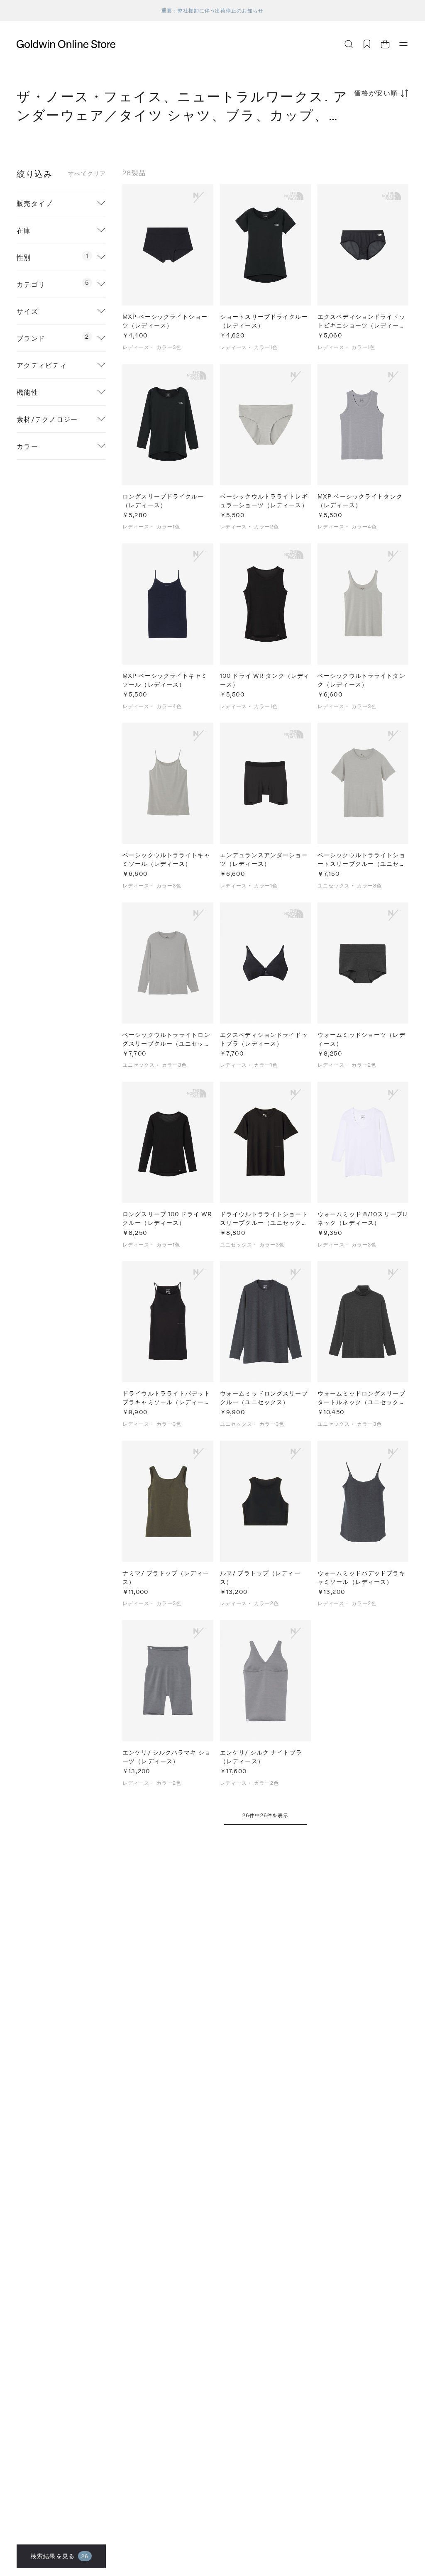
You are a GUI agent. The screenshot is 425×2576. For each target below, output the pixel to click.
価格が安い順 (376, 93)
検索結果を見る (60, 2556)
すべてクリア (87, 174)
